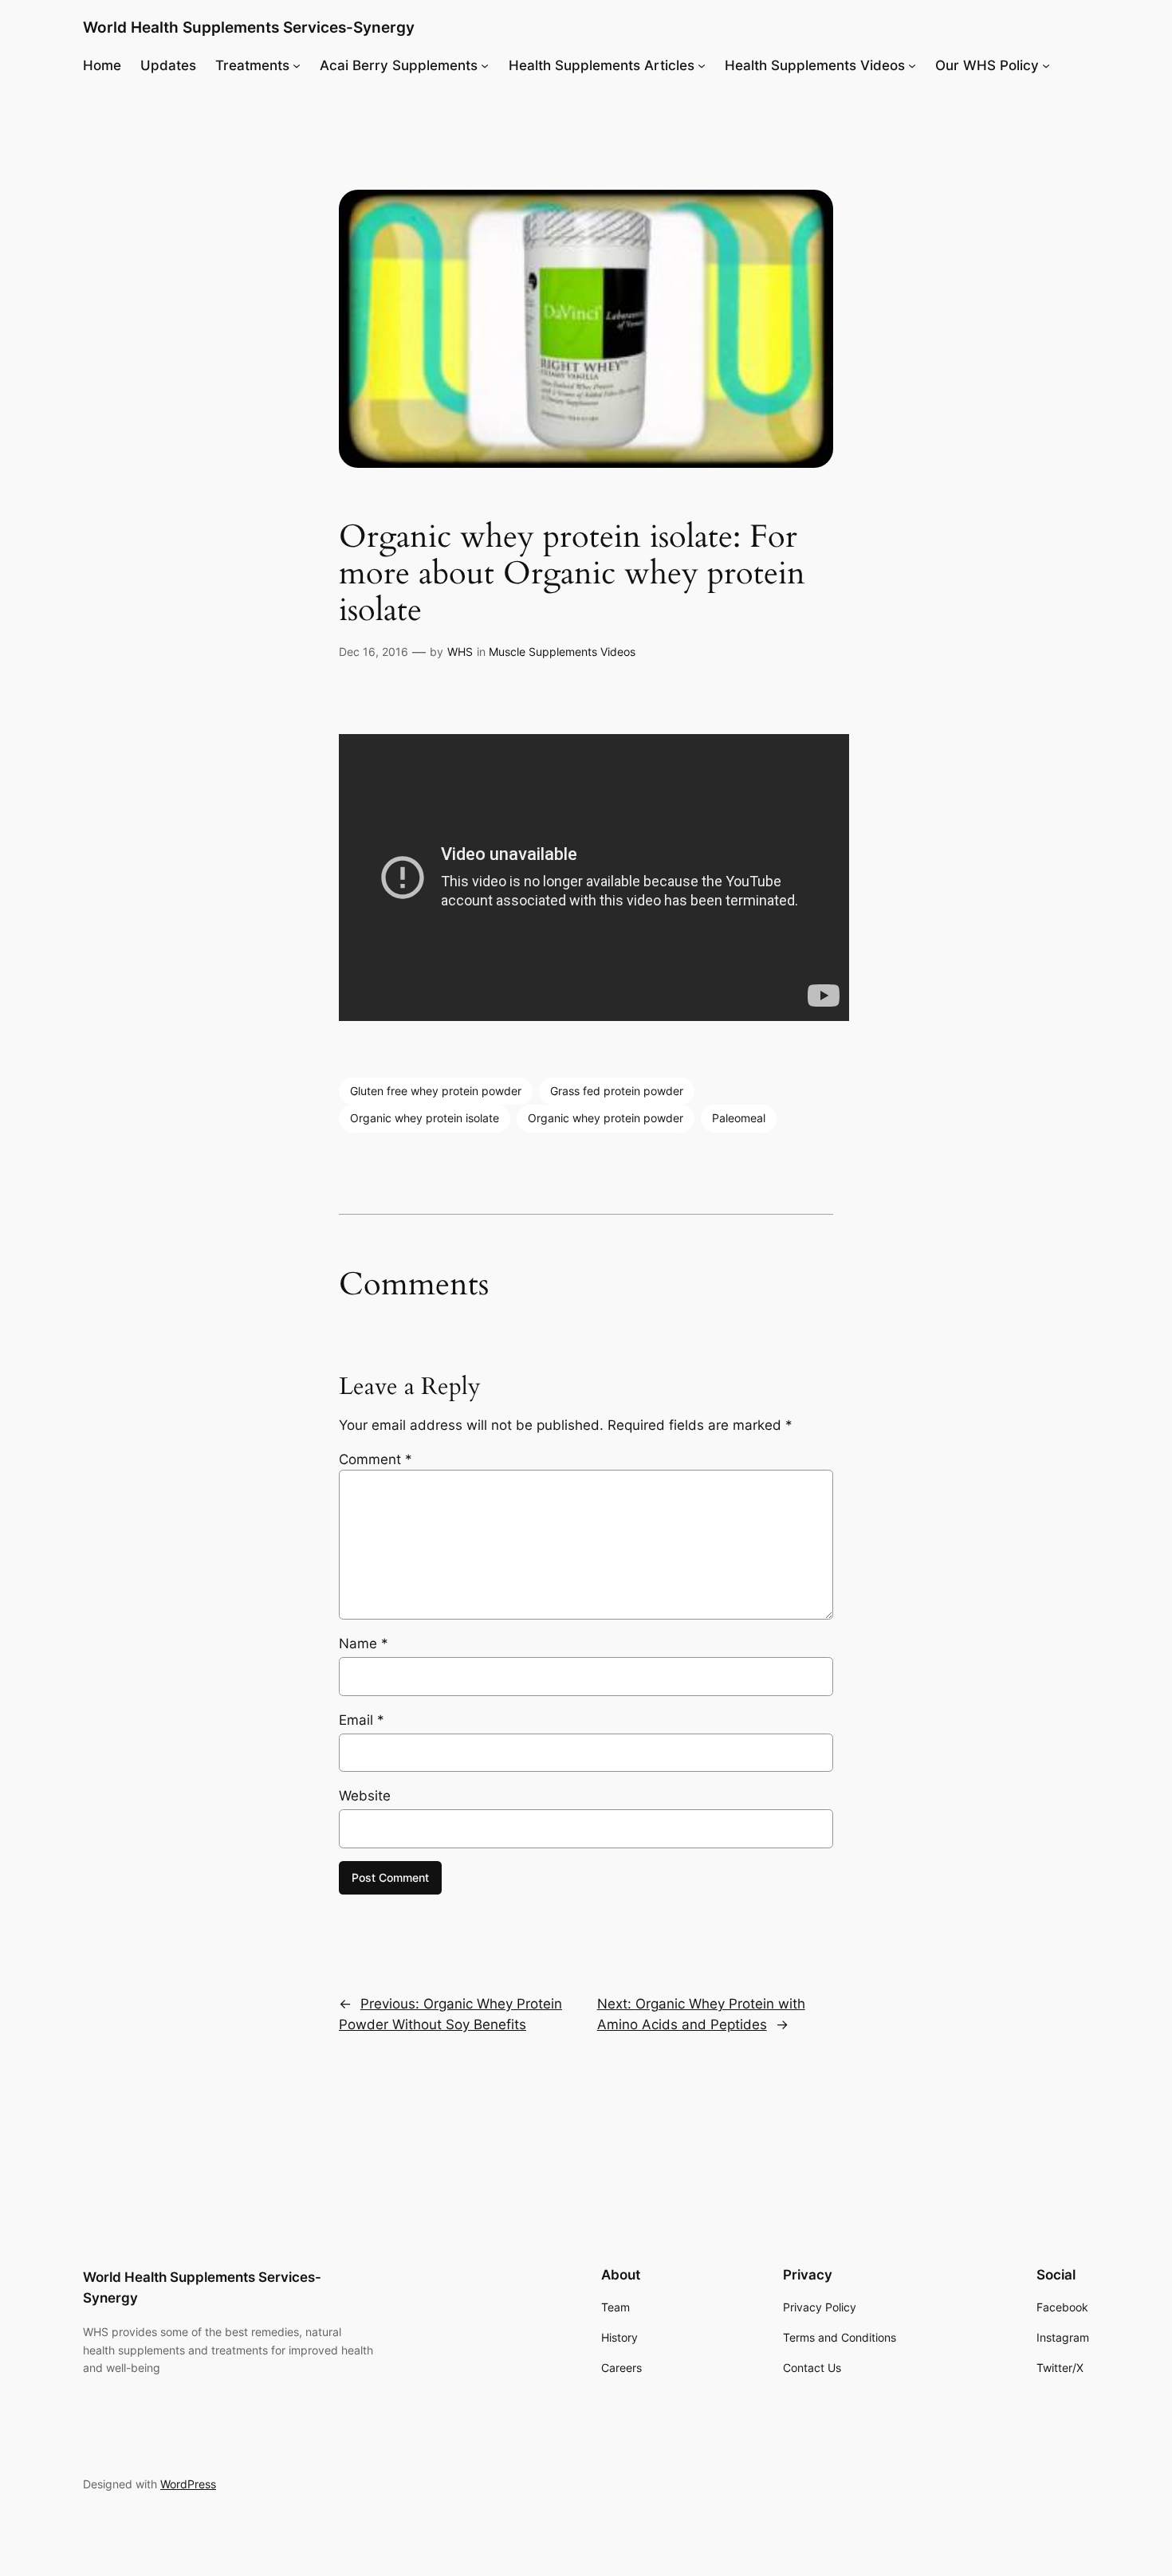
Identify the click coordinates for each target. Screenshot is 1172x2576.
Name (364, 1643)
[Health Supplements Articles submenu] (702, 65)
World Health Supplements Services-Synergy (249, 27)
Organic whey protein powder (606, 1118)
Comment (376, 1459)
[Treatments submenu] (297, 65)
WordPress (188, 2484)
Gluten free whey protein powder (436, 1091)
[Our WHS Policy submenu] (1046, 65)
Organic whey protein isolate (425, 1118)
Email (362, 1720)
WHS (460, 652)
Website (365, 1796)
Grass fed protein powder (617, 1091)
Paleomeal (739, 1118)
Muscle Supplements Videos (562, 652)
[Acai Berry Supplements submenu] (485, 65)
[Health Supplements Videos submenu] (912, 65)
